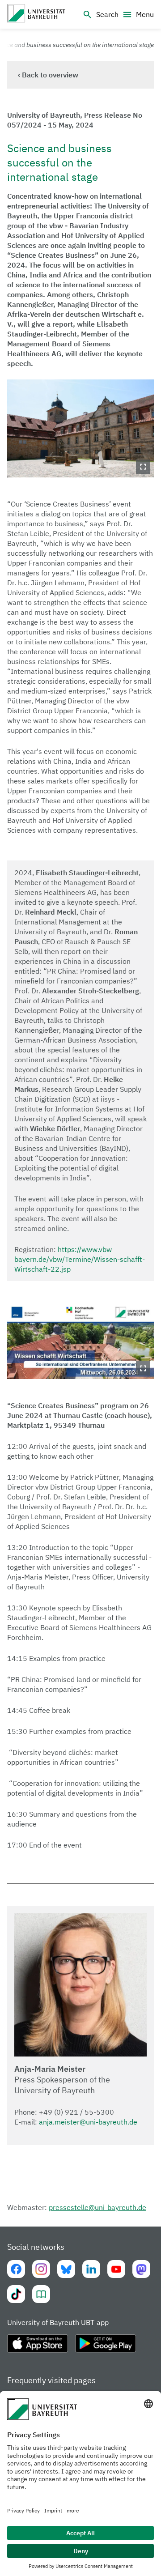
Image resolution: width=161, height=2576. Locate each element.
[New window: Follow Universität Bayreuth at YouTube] (116, 2269)
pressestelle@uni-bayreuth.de (97, 2207)
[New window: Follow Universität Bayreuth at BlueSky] (66, 2269)
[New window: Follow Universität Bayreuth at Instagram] (41, 2269)
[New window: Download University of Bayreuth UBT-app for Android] (106, 2347)
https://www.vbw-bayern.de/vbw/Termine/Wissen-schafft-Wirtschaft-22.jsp (80, 1259)
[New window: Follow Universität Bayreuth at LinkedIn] (91, 2269)
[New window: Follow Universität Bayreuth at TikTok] (16, 2294)
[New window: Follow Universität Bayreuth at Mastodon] (141, 2269)
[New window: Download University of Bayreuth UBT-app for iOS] (38, 2347)
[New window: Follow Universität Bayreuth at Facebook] (16, 2269)
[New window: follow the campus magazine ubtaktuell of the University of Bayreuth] (41, 2294)
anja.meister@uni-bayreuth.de (88, 2122)
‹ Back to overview (48, 75)
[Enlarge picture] (80, 428)
